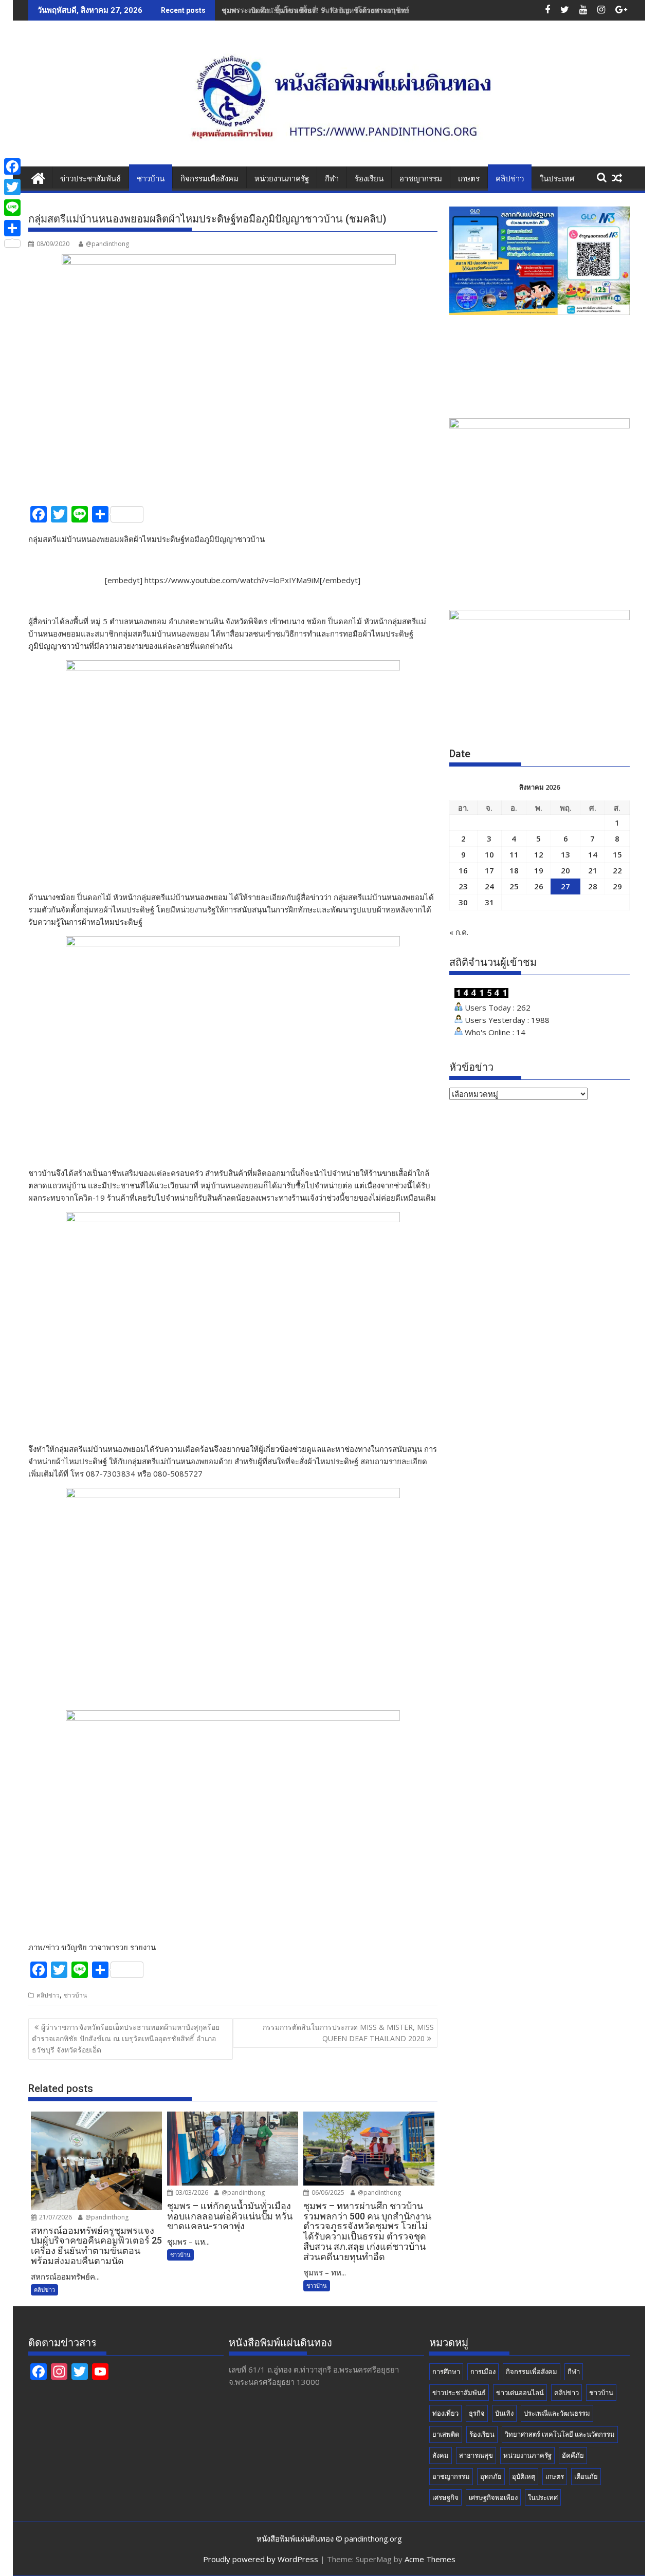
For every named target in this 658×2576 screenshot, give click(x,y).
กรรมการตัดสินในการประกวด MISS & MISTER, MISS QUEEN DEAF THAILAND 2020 (348, 2033)
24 (489, 886)
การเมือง (483, 2372)
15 (617, 854)
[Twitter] (12, 187)
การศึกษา (446, 2372)
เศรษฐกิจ (445, 2497)
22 (617, 870)
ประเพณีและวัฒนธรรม (557, 2413)
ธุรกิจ (477, 2413)
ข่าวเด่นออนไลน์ (520, 2393)
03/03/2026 (191, 2192)
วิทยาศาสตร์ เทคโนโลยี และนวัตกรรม (560, 2434)
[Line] (12, 208)
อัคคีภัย (573, 2455)
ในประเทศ (557, 179)
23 (463, 886)
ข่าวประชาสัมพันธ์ (90, 179)
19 (539, 870)
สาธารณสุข (476, 2455)
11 (514, 854)
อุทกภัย (491, 2476)
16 (463, 870)
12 (539, 854)
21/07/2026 (55, 2217)
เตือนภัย (586, 2476)
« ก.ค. (459, 932)
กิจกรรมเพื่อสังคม (209, 179)
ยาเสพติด (446, 2434)
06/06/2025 (327, 2192)
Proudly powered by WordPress (261, 2559)
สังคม (441, 2455)
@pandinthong (107, 244)
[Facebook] (12, 166)
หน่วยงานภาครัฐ (282, 179)
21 (593, 870)
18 (514, 870)
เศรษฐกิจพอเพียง (493, 2497)
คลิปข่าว (510, 179)
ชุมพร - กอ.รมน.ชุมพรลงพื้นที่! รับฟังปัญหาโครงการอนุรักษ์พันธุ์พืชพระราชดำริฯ (349, 10)
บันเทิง (504, 2413)
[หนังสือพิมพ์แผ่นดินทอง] (38, 177)
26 (539, 886)
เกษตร (469, 179)
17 (489, 870)
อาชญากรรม (421, 179)
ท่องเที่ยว (445, 2413)
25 (514, 886)
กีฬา (332, 179)
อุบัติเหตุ (524, 2476)
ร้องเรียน (369, 179)
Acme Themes (430, 2559)
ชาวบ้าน (151, 179)
